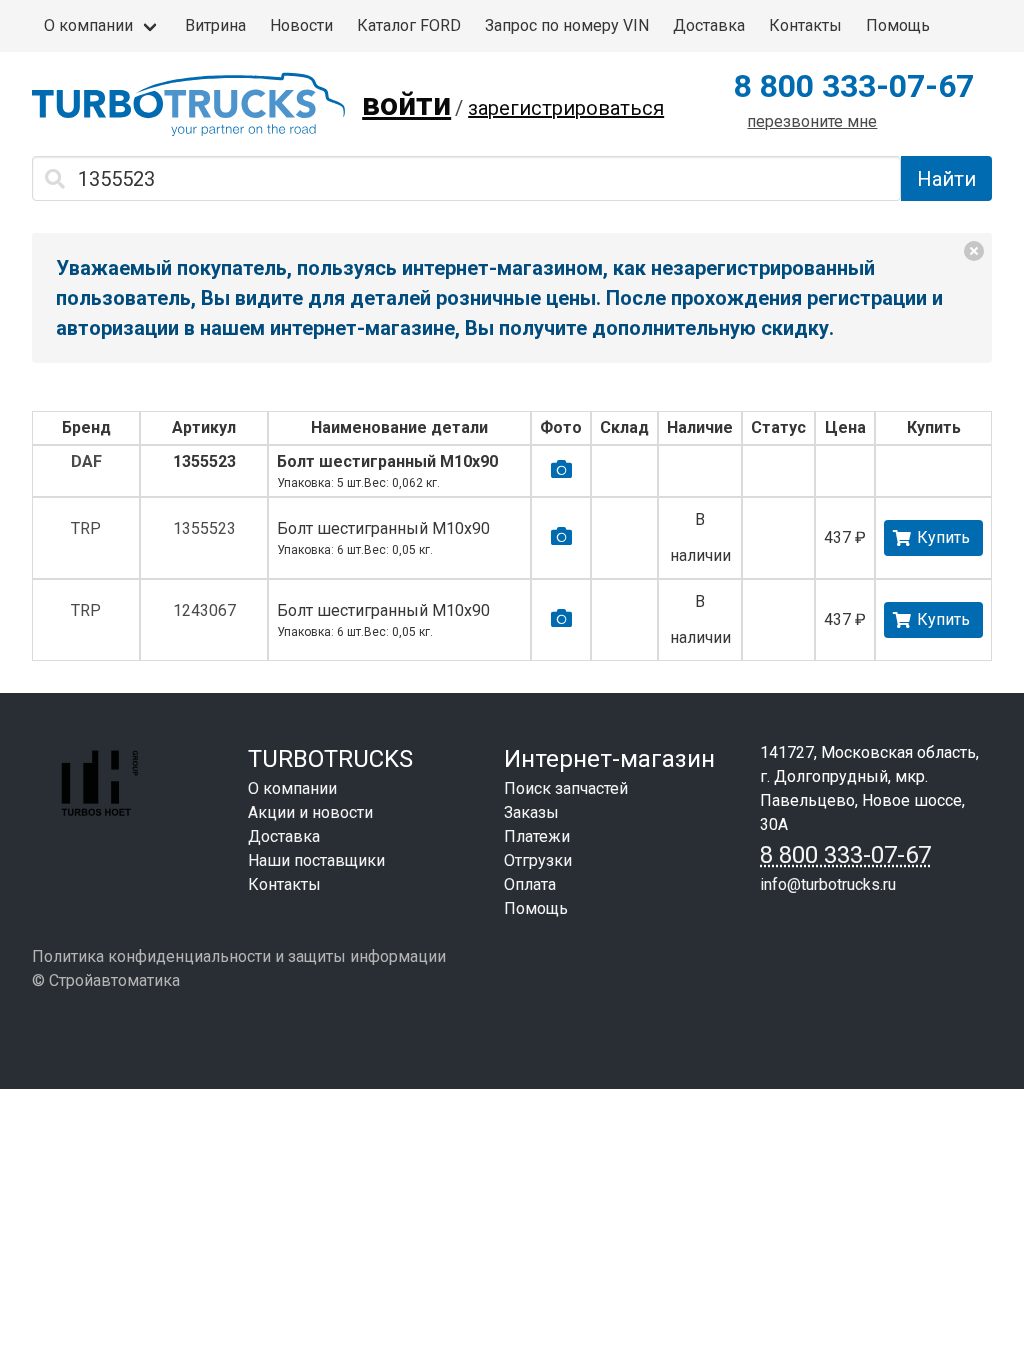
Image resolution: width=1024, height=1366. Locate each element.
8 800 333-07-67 (854, 86)
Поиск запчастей (566, 788)
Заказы (531, 812)
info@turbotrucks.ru (828, 884)
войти (406, 104)
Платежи (537, 836)
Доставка (709, 25)
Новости (301, 25)
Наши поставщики (316, 860)
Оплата (530, 884)
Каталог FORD (409, 25)
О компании (88, 25)
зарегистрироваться (566, 108)
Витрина (215, 25)
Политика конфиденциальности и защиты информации (239, 956)
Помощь (898, 25)
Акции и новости (310, 812)
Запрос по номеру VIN (567, 25)
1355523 (204, 461)
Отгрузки (538, 860)
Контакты (805, 25)
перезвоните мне (812, 121)
